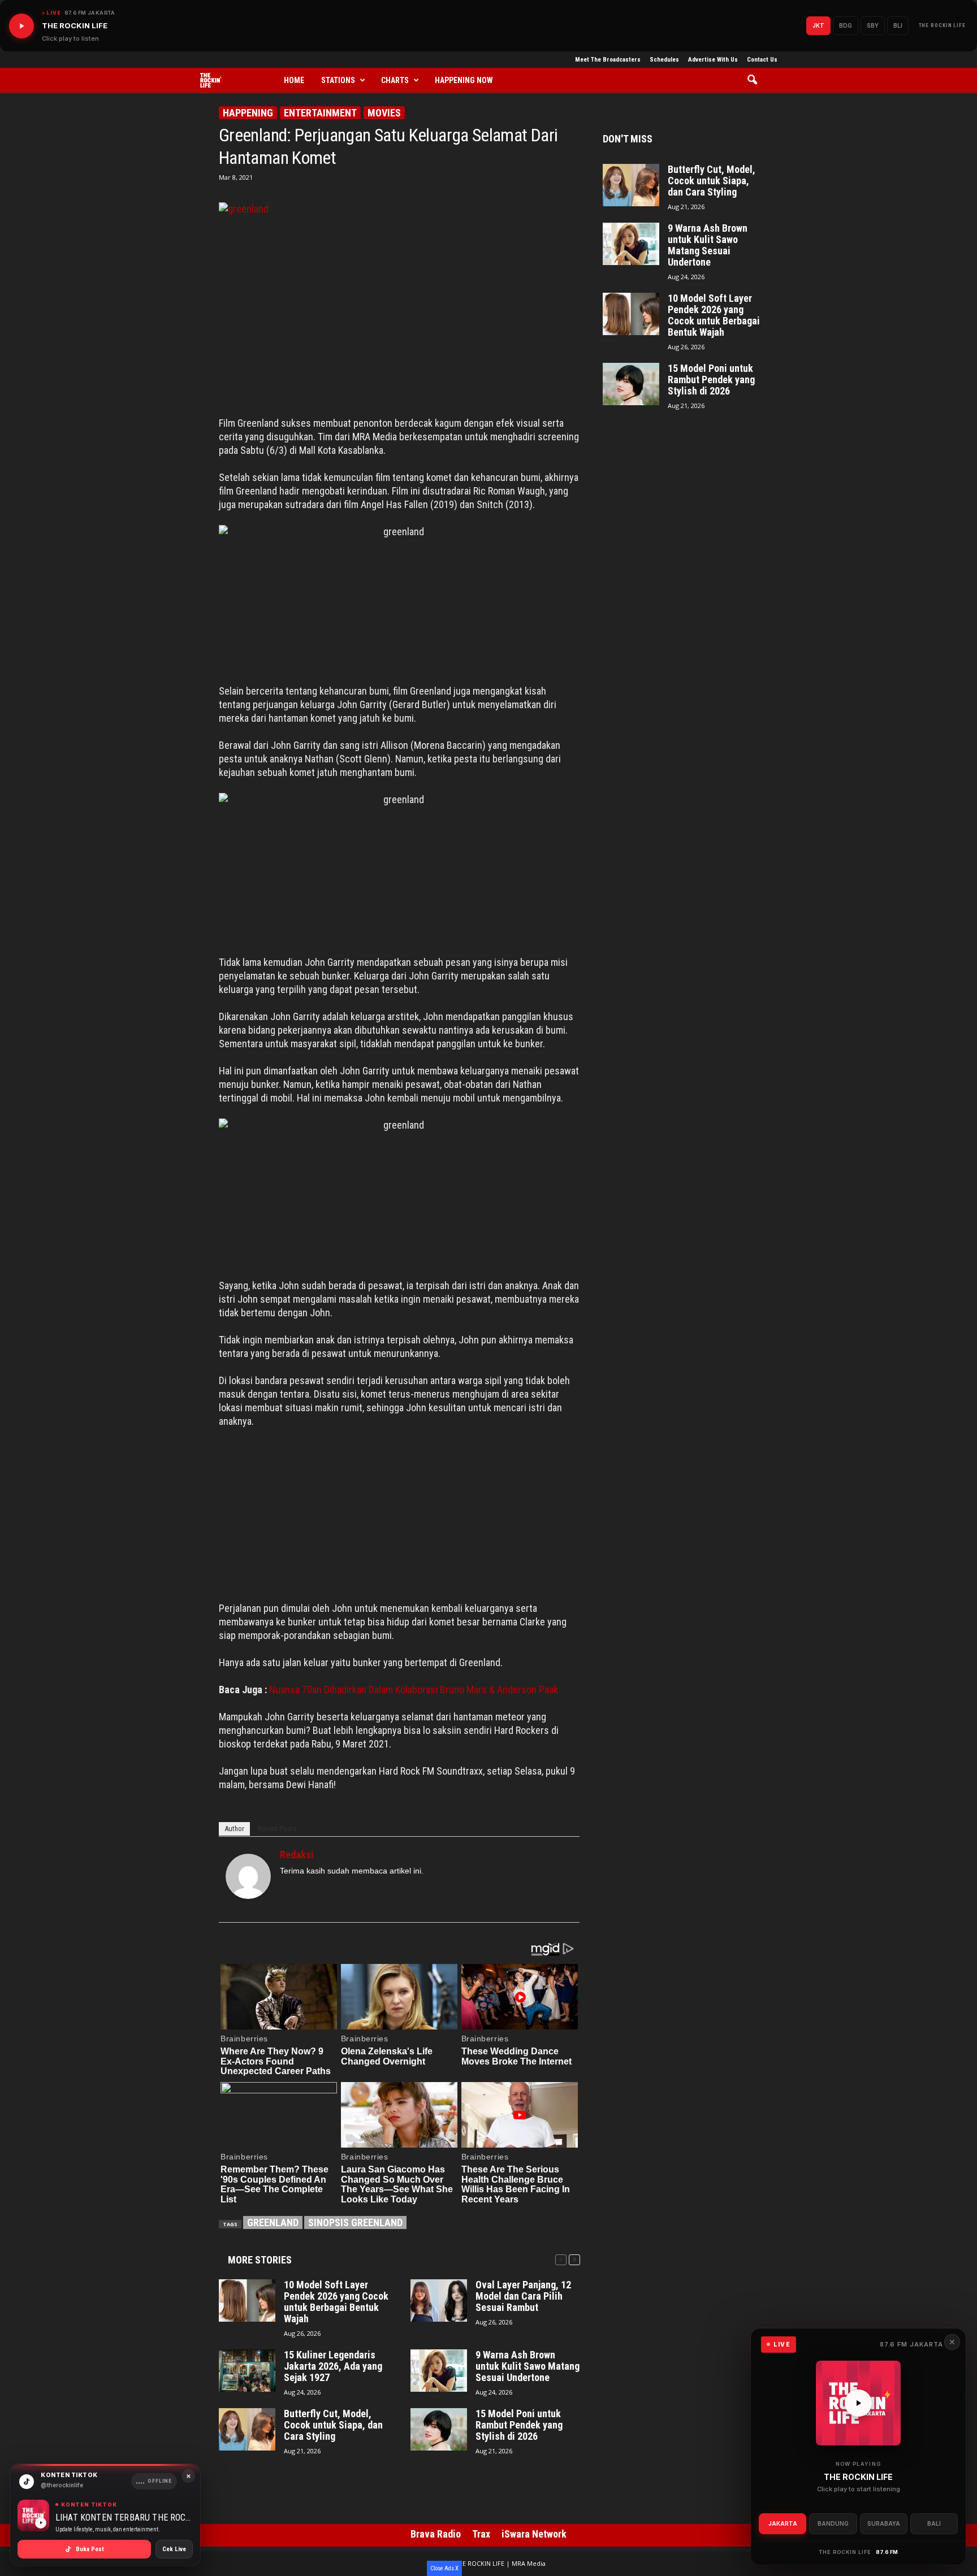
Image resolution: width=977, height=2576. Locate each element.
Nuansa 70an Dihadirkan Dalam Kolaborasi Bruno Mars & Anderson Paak (414, 1690)
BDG (846, 25)
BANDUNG (833, 2523)
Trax (481, 2534)
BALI (934, 2523)
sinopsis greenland (355, 2222)
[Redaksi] (248, 1876)
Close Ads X (444, 2568)
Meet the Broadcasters (608, 60)
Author (234, 1829)
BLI (898, 25)
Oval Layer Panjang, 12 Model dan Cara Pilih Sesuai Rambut (523, 2296)
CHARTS (395, 80)
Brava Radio (436, 2534)
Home (294, 80)
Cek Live (174, 2549)
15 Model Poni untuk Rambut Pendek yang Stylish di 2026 (519, 2425)
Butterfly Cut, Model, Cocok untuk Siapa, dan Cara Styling (333, 2425)
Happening (248, 113)
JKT (818, 25)
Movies (384, 113)
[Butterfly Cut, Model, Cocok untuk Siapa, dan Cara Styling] (247, 2429)
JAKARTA (783, 2523)
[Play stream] (858, 2403)
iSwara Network (534, 2534)
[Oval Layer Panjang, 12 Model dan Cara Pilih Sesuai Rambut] (439, 2300)
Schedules (664, 60)
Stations (338, 80)
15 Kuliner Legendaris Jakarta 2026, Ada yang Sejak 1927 (333, 2366)
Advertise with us (713, 60)
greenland (273, 2222)
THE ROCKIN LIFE (943, 25)
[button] (756, 80)
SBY (873, 25)
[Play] (21, 26)
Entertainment (320, 113)
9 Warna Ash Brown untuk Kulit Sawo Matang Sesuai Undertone (528, 2366)
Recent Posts (277, 1829)
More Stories (260, 2260)
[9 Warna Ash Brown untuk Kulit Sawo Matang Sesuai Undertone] (439, 2371)
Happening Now (464, 80)
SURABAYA (884, 2523)
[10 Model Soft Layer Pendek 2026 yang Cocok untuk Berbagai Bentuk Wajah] (247, 2300)
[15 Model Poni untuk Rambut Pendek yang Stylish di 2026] (439, 2429)
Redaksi (297, 1855)
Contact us (762, 60)
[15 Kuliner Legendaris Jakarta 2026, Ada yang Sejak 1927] (247, 2371)
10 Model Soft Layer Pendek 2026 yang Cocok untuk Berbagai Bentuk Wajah (336, 2302)
